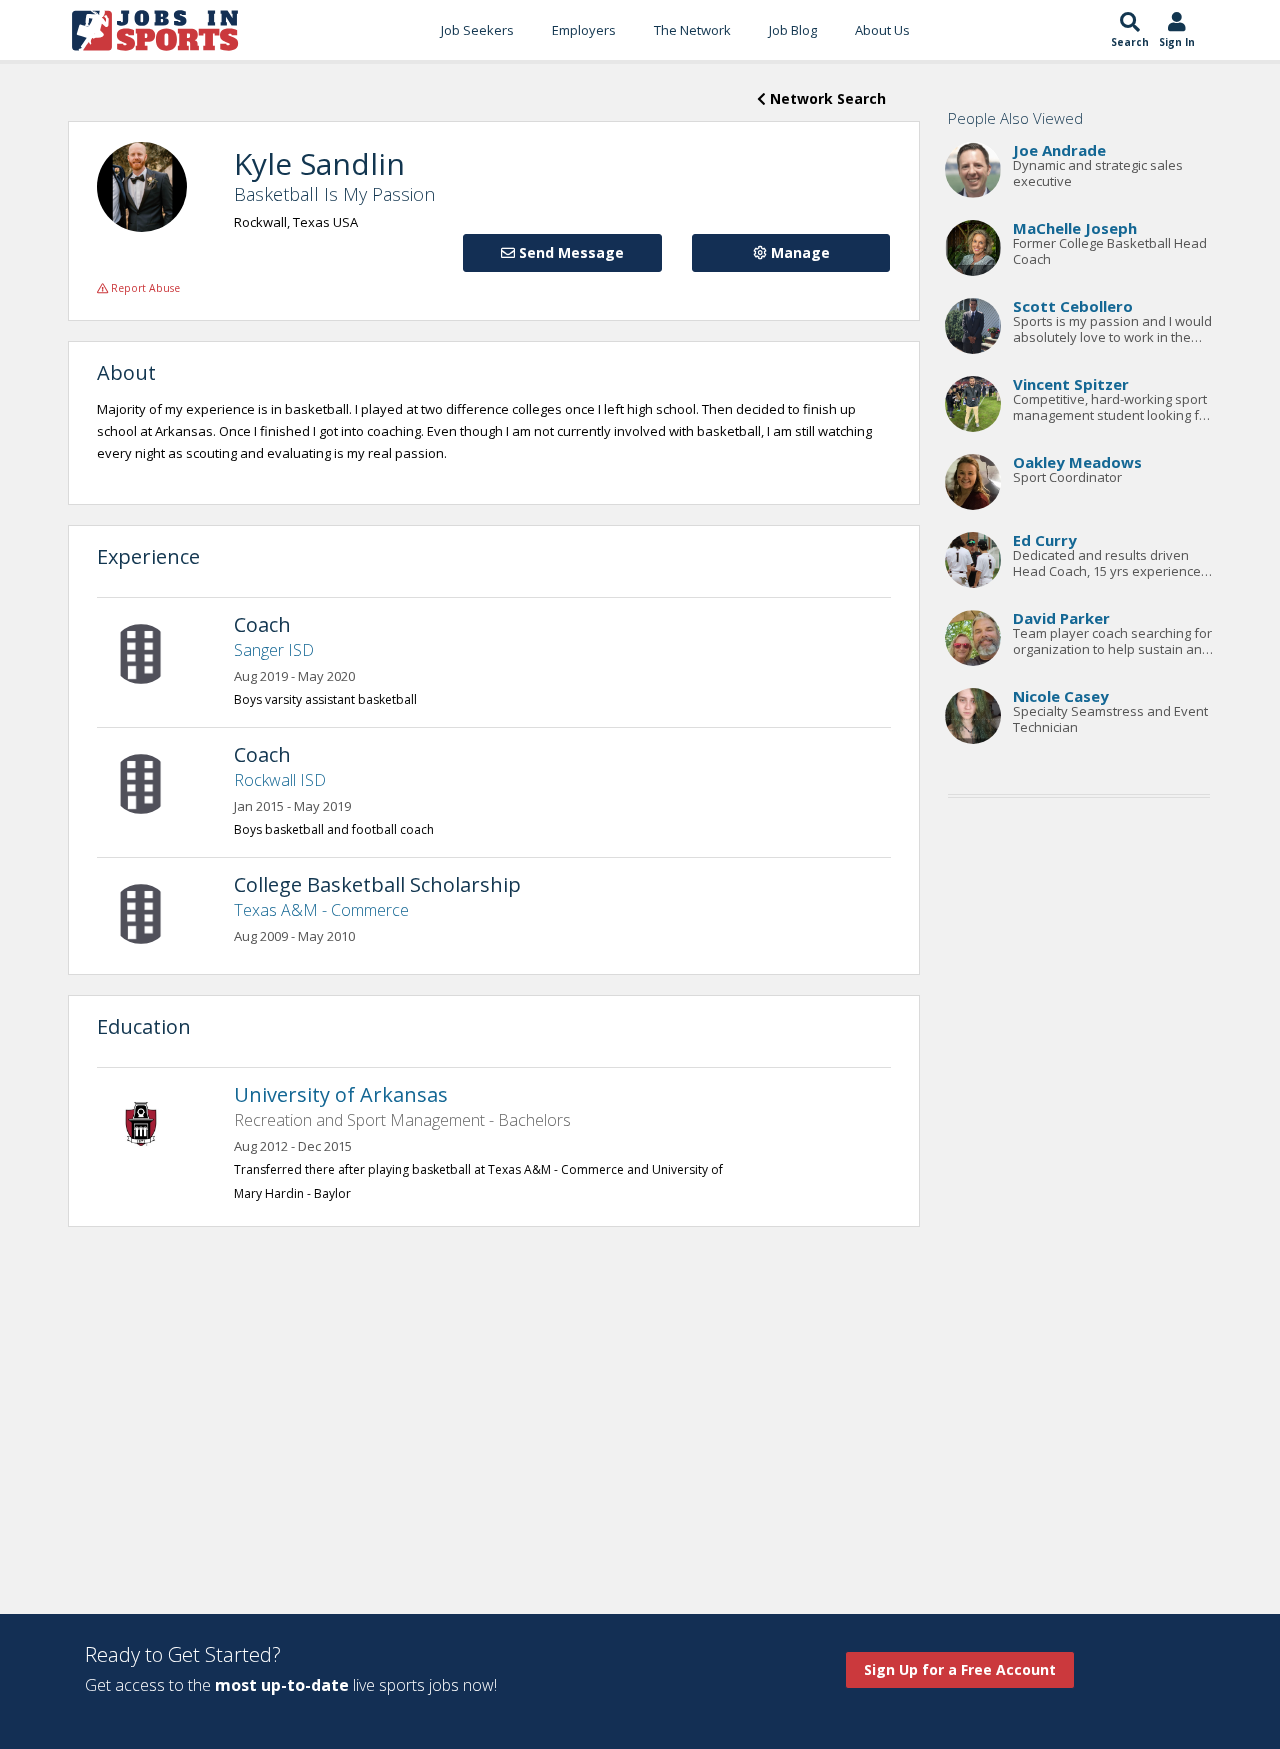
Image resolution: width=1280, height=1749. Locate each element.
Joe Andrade (1059, 150)
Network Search (826, 98)
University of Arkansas (341, 1094)
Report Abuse (144, 288)
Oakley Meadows (1077, 462)
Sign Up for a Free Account (960, 1669)
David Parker (1061, 618)
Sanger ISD (274, 650)
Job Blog (793, 30)
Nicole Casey (1061, 696)
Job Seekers (477, 30)
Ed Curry (1045, 540)
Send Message (569, 252)
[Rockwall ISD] (151, 782)
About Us (882, 30)
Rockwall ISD (280, 780)
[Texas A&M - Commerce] (151, 912)
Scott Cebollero (1073, 306)
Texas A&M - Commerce (321, 910)
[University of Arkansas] (151, 1122)
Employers (584, 30)
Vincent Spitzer (1071, 384)
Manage (798, 252)
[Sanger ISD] (151, 652)
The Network (692, 30)
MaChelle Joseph (1075, 228)
